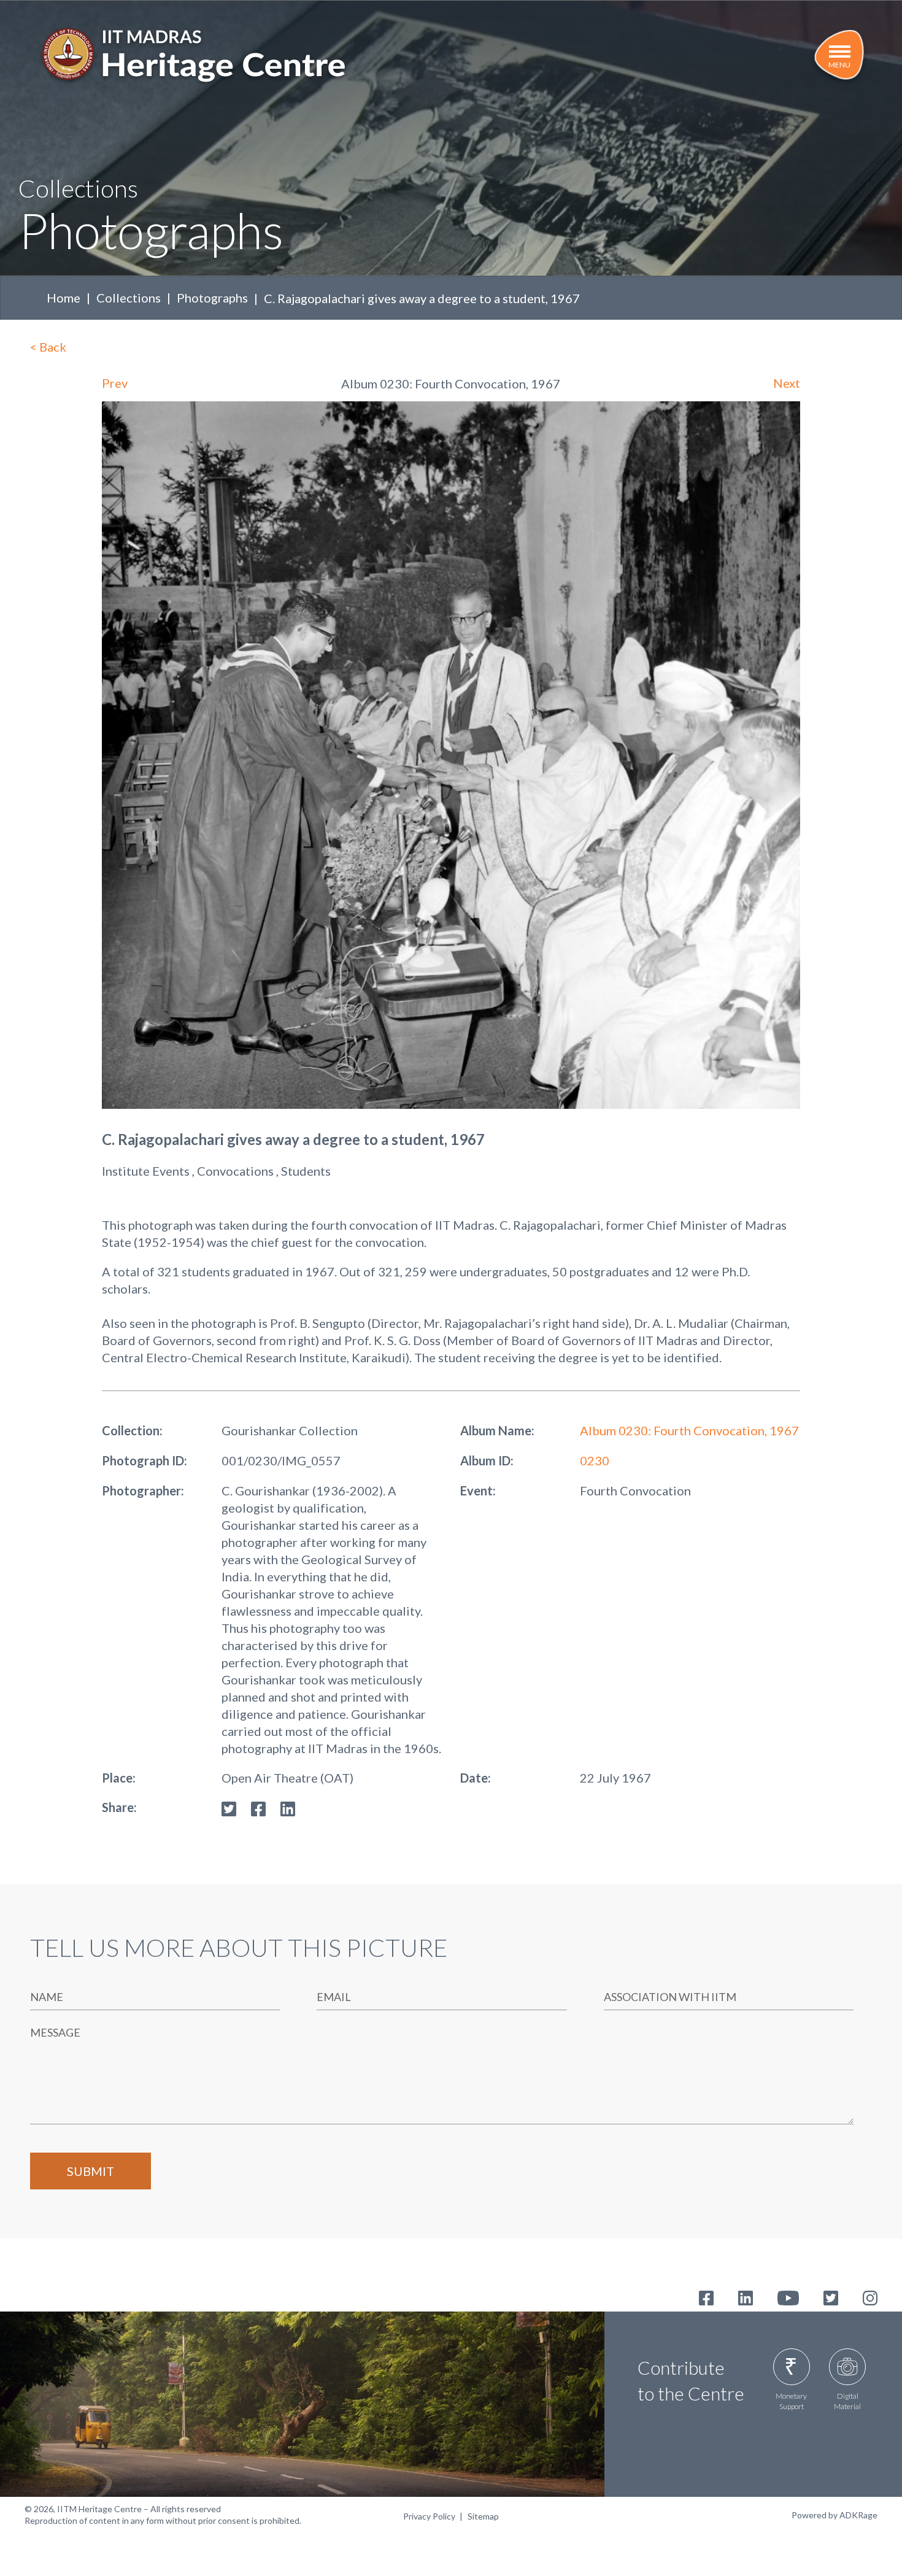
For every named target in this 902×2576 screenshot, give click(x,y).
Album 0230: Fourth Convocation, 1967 (689, 1430)
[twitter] (229, 1807)
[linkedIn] (288, 1807)
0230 (595, 1460)
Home (64, 298)
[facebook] (258, 1807)
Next (787, 383)
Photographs (212, 298)
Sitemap (483, 2516)
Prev (115, 383)
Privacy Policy (429, 2516)
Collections (129, 298)
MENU (839, 65)
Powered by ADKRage (835, 2515)
